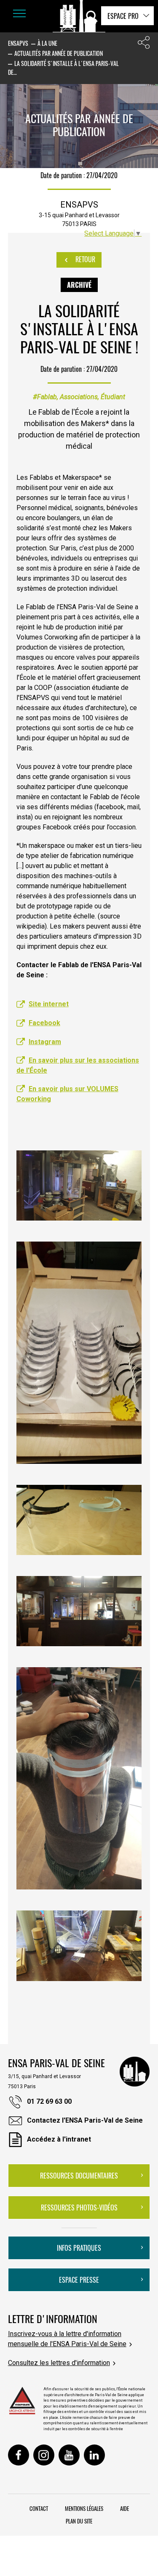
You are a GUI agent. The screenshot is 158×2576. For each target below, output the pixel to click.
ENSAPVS (18, 43)
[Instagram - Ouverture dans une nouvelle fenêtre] (44, 2455)
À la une (47, 43)
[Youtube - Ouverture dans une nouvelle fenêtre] (69, 2455)
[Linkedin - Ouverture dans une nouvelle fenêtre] (94, 2455)
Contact (39, 2508)
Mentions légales (84, 2508)
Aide (125, 2508)
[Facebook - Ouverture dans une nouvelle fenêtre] (19, 2455)
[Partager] (144, 44)
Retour (84, 259)
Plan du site (79, 2521)
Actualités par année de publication (59, 53)
